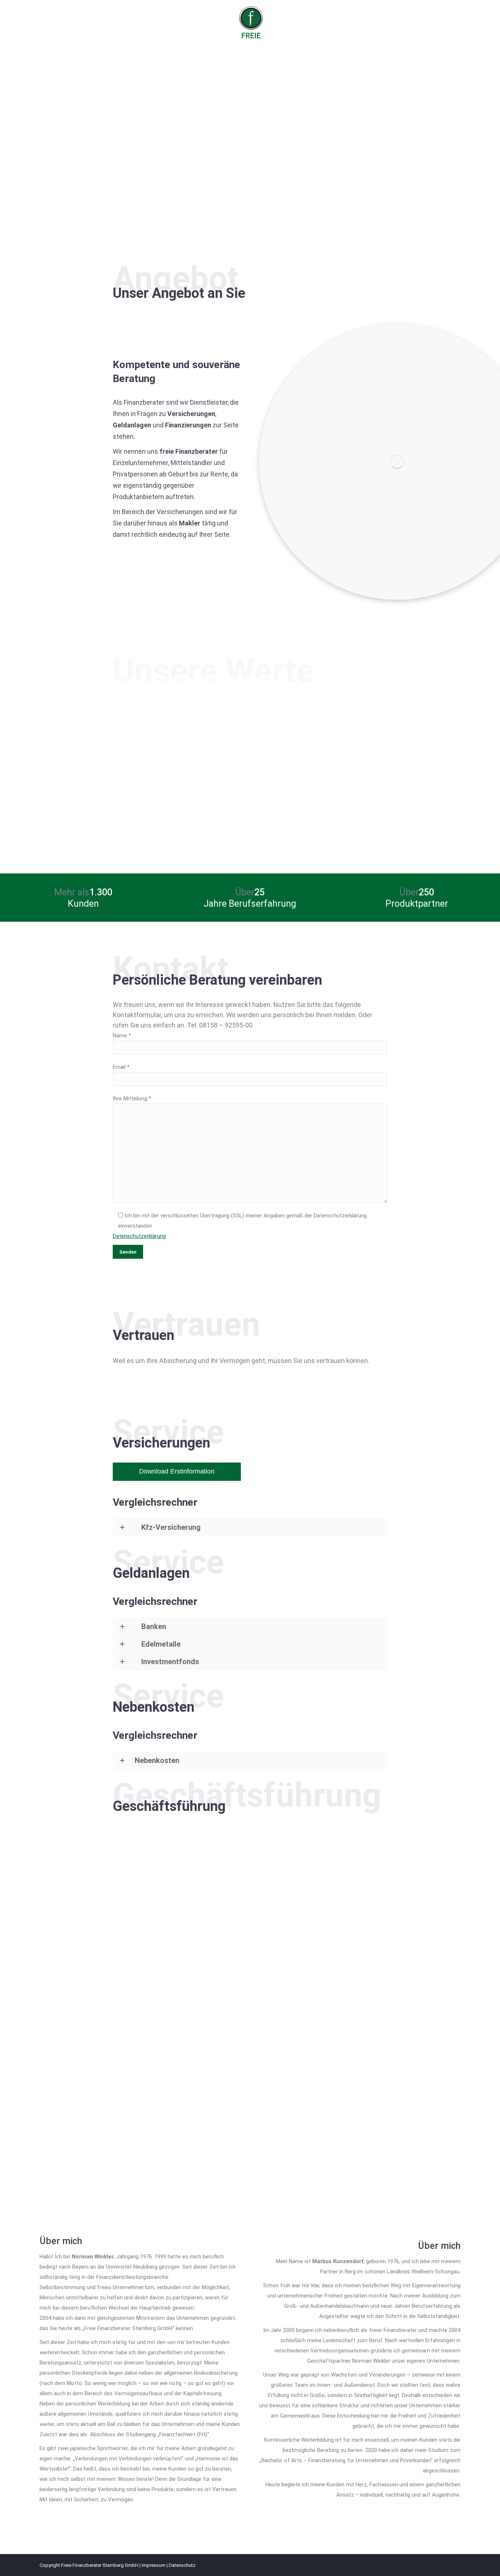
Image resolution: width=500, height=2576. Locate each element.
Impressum (154, 2565)
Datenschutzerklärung (139, 1236)
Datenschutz (182, 2565)
